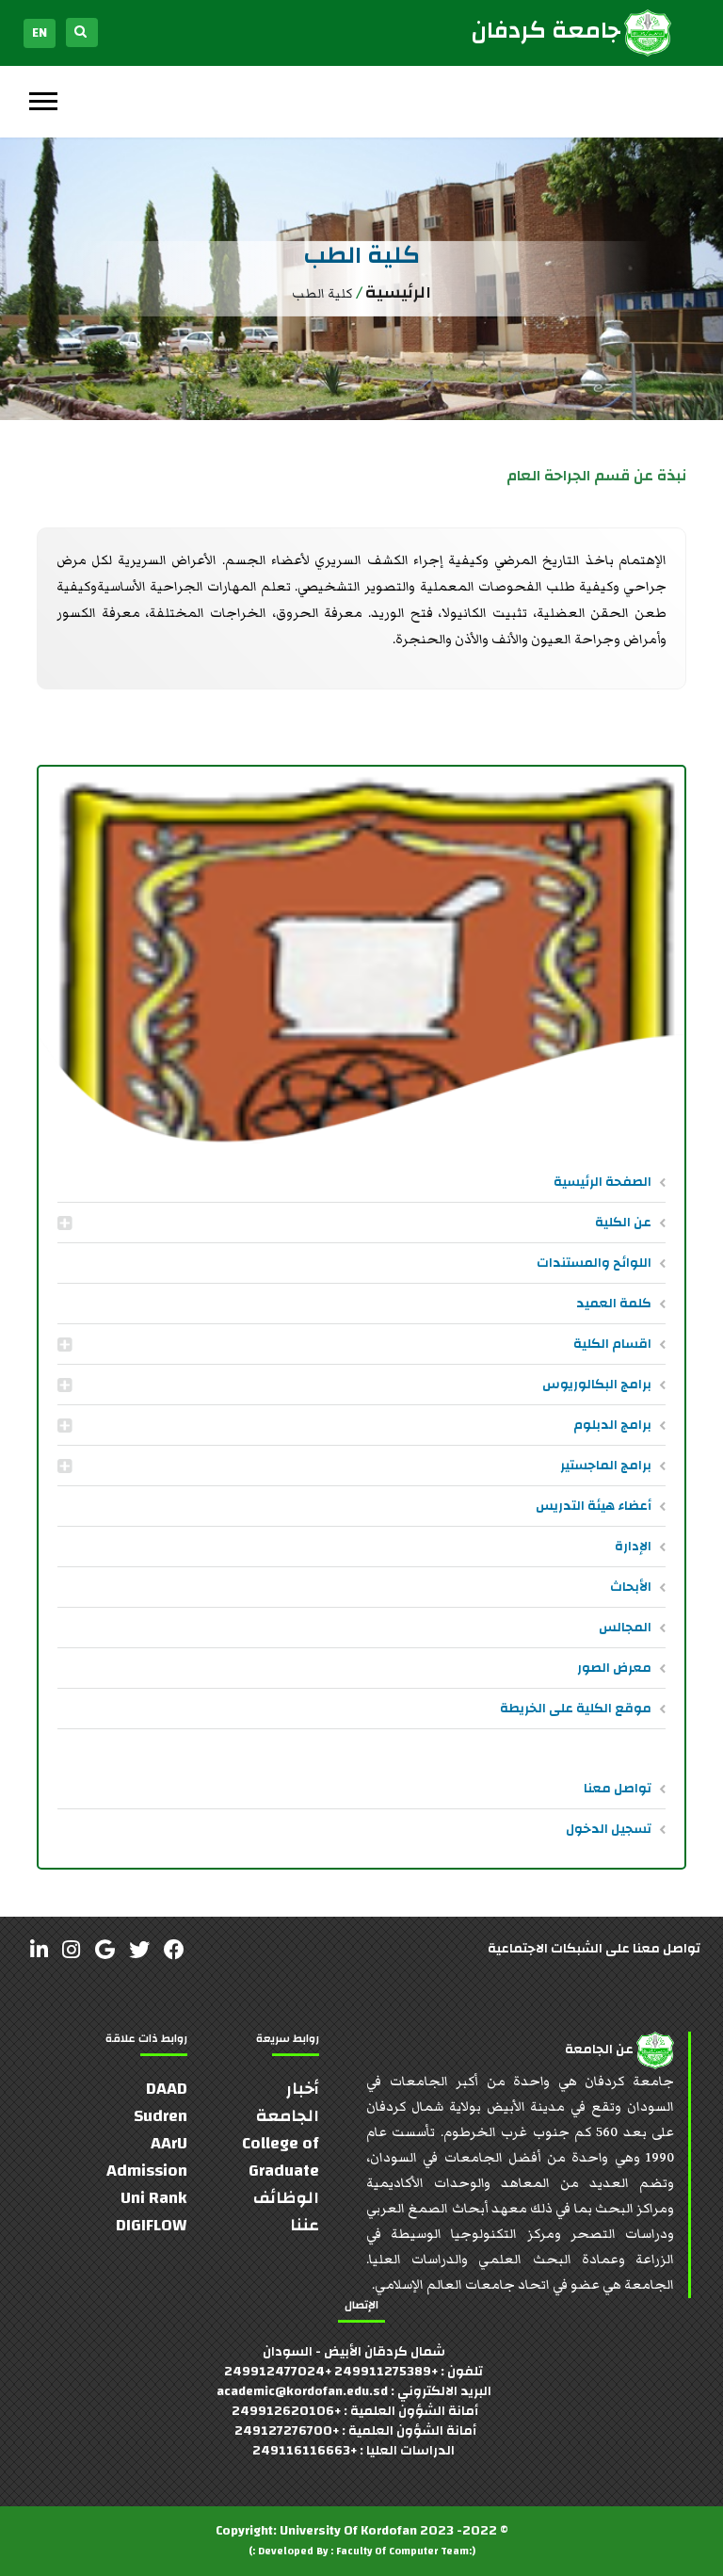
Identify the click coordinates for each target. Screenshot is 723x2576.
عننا (305, 2225)
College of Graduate (281, 2157)
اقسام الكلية (612, 1344)
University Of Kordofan (348, 2531)
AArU (169, 2143)
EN (40, 33)
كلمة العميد (614, 1304)
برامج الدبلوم (612, 1425)
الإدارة (633, 1547)
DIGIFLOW (152, 2225)
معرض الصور (614, 1668)
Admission (147, 2171)
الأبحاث (631, 1587)
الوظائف (286, 2198)
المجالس (625, 1628)
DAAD (167, 2089)
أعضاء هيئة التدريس (594, 1506)
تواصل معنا (618, 1789)
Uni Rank (154, 2198)
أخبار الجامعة (288, 2102)
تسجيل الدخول (609, 1829)
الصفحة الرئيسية (602, 1182)
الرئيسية (398, 292)
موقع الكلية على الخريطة (576, 1709)
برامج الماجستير (606, 1466)
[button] (42, 97)
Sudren (161, 2116)
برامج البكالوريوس (597, 1385)
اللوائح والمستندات (594, 1263)
